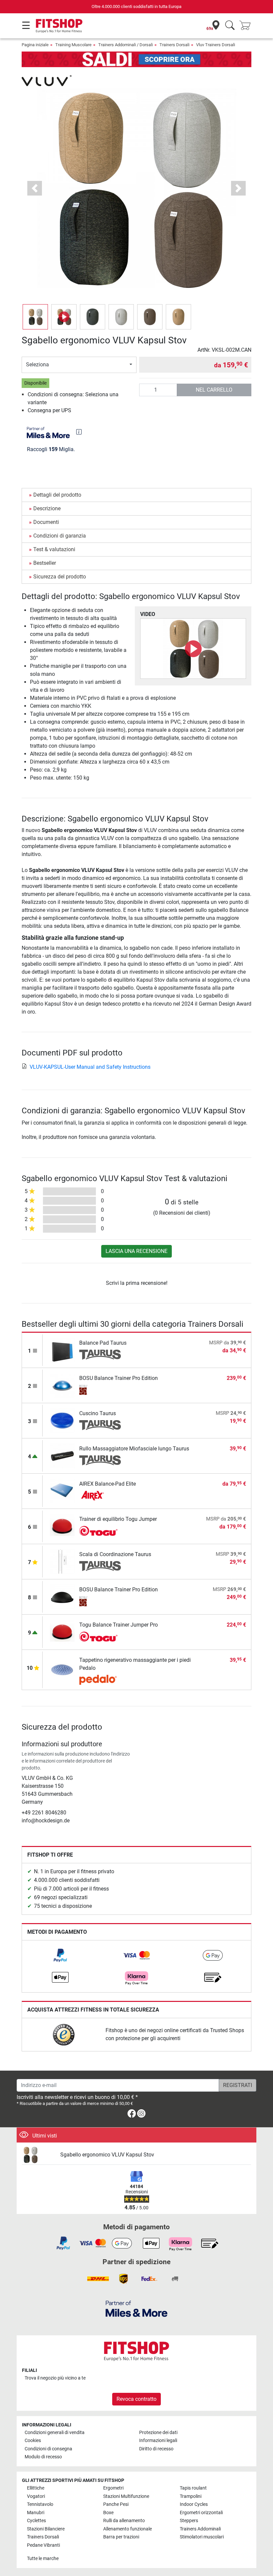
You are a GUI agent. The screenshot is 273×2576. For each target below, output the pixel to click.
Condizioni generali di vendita (55, 2433)
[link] (60, 1955)
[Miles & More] (136, 2309)
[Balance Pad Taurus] (62, 1350)
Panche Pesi (116, 2504)
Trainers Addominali (200, 2529)
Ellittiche (36, 2488)
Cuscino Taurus (98, 1413)
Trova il (55, 2378)
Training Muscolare (73, 45)
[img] (79, 432)
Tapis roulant (193, 2488)
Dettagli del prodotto (57, 495)
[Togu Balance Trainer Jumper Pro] (62, 1632)
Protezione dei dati (158, 2433)
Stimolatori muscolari (202, 2537)
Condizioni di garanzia (60, 536)
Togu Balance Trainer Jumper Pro (119, 1625)
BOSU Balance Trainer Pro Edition (119, 1378)
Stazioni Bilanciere (46, 2529)
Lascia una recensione (136, 1251)
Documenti (46, 522)
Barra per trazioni (121, 2537)
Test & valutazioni (54, 549)
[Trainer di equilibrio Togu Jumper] (62, 1526)
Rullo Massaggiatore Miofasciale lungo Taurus (134, 1449)
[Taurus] (100, 1355)
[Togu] (100, 1531)
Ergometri (113, 2488)
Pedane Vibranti (43, 2545)
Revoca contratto (136, 2399)
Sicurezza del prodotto (60, 577)
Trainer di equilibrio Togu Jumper (118, 1519)
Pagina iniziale (35, 45)
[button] (35, 317)
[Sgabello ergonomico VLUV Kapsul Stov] (38, 2155)
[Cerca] (230, 26)
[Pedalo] (100, 1680)
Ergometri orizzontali (201, 2513)
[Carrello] (247, 26)
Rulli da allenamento (124, 2521)
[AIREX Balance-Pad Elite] (62, 1491)
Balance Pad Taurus (103, 1343)
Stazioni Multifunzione (126, 2496)
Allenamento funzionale (128, 2529)
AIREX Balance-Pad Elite (108, 1484)
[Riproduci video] (193, 649)
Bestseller (45, 563)
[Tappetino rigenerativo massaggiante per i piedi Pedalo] (62, 1669)
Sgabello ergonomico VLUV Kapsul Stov (107, 2155)
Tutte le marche (43, 2559)
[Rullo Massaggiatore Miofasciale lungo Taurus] (62, 1456)
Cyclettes (36, 2521)
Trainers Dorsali (174, 45)
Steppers (189, 2521)
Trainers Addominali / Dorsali (126, 45)
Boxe (108, 2513)
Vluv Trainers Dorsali (216, 45)
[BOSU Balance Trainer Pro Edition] (62, 1385)
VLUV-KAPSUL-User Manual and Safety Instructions (90, 1067)
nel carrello (214, 390)
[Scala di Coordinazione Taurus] (62, 1561)
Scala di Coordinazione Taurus (115, 1554)
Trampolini (191, 2496)
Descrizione (47, 508)
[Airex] (100, 1496)
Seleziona (37, 365)
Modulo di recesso (43, 2457)
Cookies (33, 2441)
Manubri (36, 2513)
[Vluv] (47, 80)
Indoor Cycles (194, 2504)
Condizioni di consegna (48, 2449)
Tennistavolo (40, 2504)
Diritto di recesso (156, 2449)
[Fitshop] (59, 25)
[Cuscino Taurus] (62, 1420)
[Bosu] (100, 1390)
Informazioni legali (158, 2441)
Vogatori (36, 2496)
